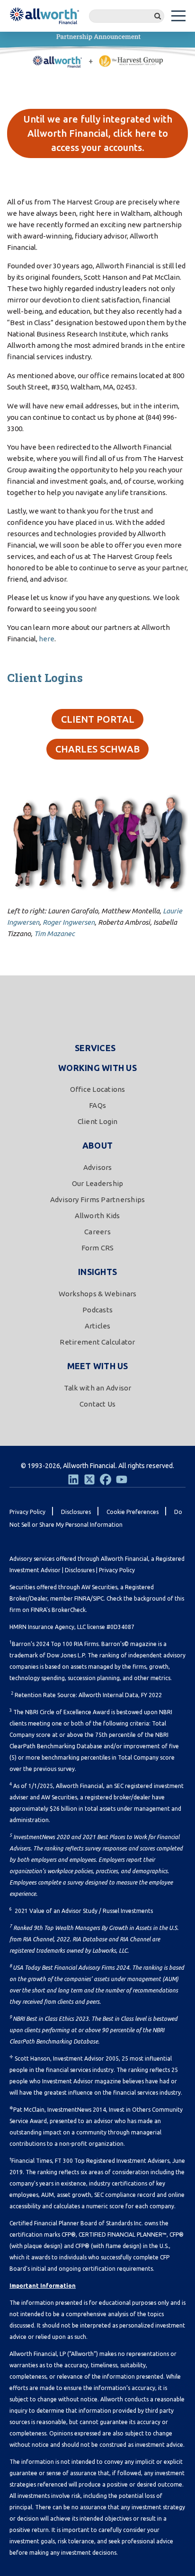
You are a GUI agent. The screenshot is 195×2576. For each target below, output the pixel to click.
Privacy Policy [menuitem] (27, 1512)
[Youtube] (122, 1479)
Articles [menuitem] (98, 1326)
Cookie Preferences (133, 1512)
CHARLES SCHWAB (97, 749)
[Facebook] (106, 1479)
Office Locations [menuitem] (98, 1089)
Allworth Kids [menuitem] (97, 1216)
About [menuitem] (97, 1145)
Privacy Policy (117, 1570)
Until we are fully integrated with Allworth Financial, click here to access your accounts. (98, 133)
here (47, 639)
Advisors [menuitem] (98, 1167)
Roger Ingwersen (69, 922)
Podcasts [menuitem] (97, 1310)
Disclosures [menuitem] (76, 1512)
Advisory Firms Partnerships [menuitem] (98, 1199)
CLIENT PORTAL (98, 719)
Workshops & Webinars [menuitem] (98, 1294)
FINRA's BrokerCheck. (59, 1610)
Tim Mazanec (54, 934)
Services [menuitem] (95, 1048)
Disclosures (80, 1570)
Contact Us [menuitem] (98, 1404)
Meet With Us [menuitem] (98, 1366)
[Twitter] (89, 1479)
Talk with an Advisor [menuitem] (98, 1388)
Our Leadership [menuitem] (98, 1183)
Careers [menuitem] (97, 1232)
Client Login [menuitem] (98, 1121)
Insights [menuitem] (97, 1272)
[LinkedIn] (73, 1479)
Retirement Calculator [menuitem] (97, 1342)
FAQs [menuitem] (97, 1105)
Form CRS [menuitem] (98, 1248)
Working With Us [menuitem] (97, 1068)
